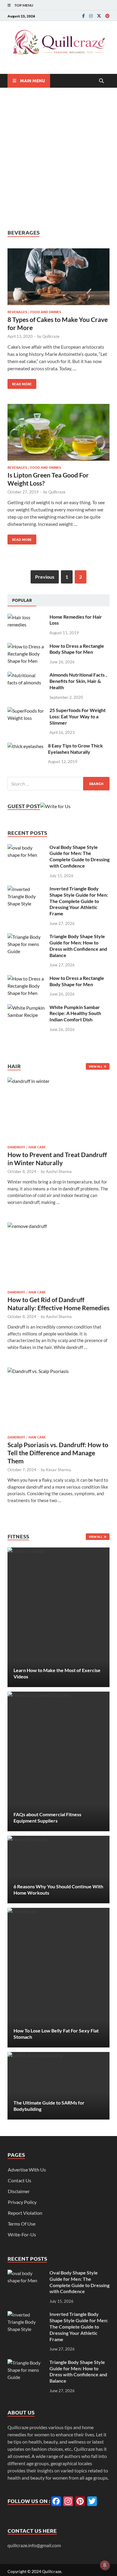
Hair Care (37, 1147)
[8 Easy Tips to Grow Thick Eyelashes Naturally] (25, 746)
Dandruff (16, 1147)
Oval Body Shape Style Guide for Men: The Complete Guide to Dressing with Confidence (79, 856)
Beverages (17, 312)
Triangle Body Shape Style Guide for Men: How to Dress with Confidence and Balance (78, 946)
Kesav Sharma (58, 1470)
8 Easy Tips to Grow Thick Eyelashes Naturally (75, 749)
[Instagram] (91, 16)
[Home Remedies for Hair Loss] (26, 617)
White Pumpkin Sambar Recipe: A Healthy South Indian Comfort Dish (75, 1013)
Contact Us (19, 2180)
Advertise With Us (27, 2170)
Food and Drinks (46, 312)
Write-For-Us (22, 2234)
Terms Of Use (22, 2224)
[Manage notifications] (105, 2565)
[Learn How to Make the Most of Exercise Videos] (58, 1617)
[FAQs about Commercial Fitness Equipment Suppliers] (58, 1761)
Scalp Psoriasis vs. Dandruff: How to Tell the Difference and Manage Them (58, 1453)
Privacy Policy (22, 2202)
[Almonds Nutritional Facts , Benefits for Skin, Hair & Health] (26, 675)
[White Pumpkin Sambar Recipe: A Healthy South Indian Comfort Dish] (26, 1008)
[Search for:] (58, 784)
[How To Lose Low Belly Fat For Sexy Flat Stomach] (58, 1978)
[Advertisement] (58, 158)
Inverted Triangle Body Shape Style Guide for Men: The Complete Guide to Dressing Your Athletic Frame (79, 901)
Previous (45, 577)
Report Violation (25, 2213)
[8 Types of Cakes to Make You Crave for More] (58, 278)
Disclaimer (19, 2191)
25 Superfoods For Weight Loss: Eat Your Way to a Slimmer (78, 716)
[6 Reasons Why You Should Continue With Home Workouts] (58, 1870)
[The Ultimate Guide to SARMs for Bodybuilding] (58, 2086)
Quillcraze (51, 336)
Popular (22, 600)
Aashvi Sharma (59, 1171)
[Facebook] (84, 16)
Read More (20, 383)
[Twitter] (99, 16)
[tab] (22, 600)
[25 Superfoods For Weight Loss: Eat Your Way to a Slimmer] (26, 711)
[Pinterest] (107, 16)
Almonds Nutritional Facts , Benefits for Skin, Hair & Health (78, 681)
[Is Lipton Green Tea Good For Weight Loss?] (58, 433)
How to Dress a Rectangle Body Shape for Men (77, 649)
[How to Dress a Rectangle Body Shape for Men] (26, 646)
